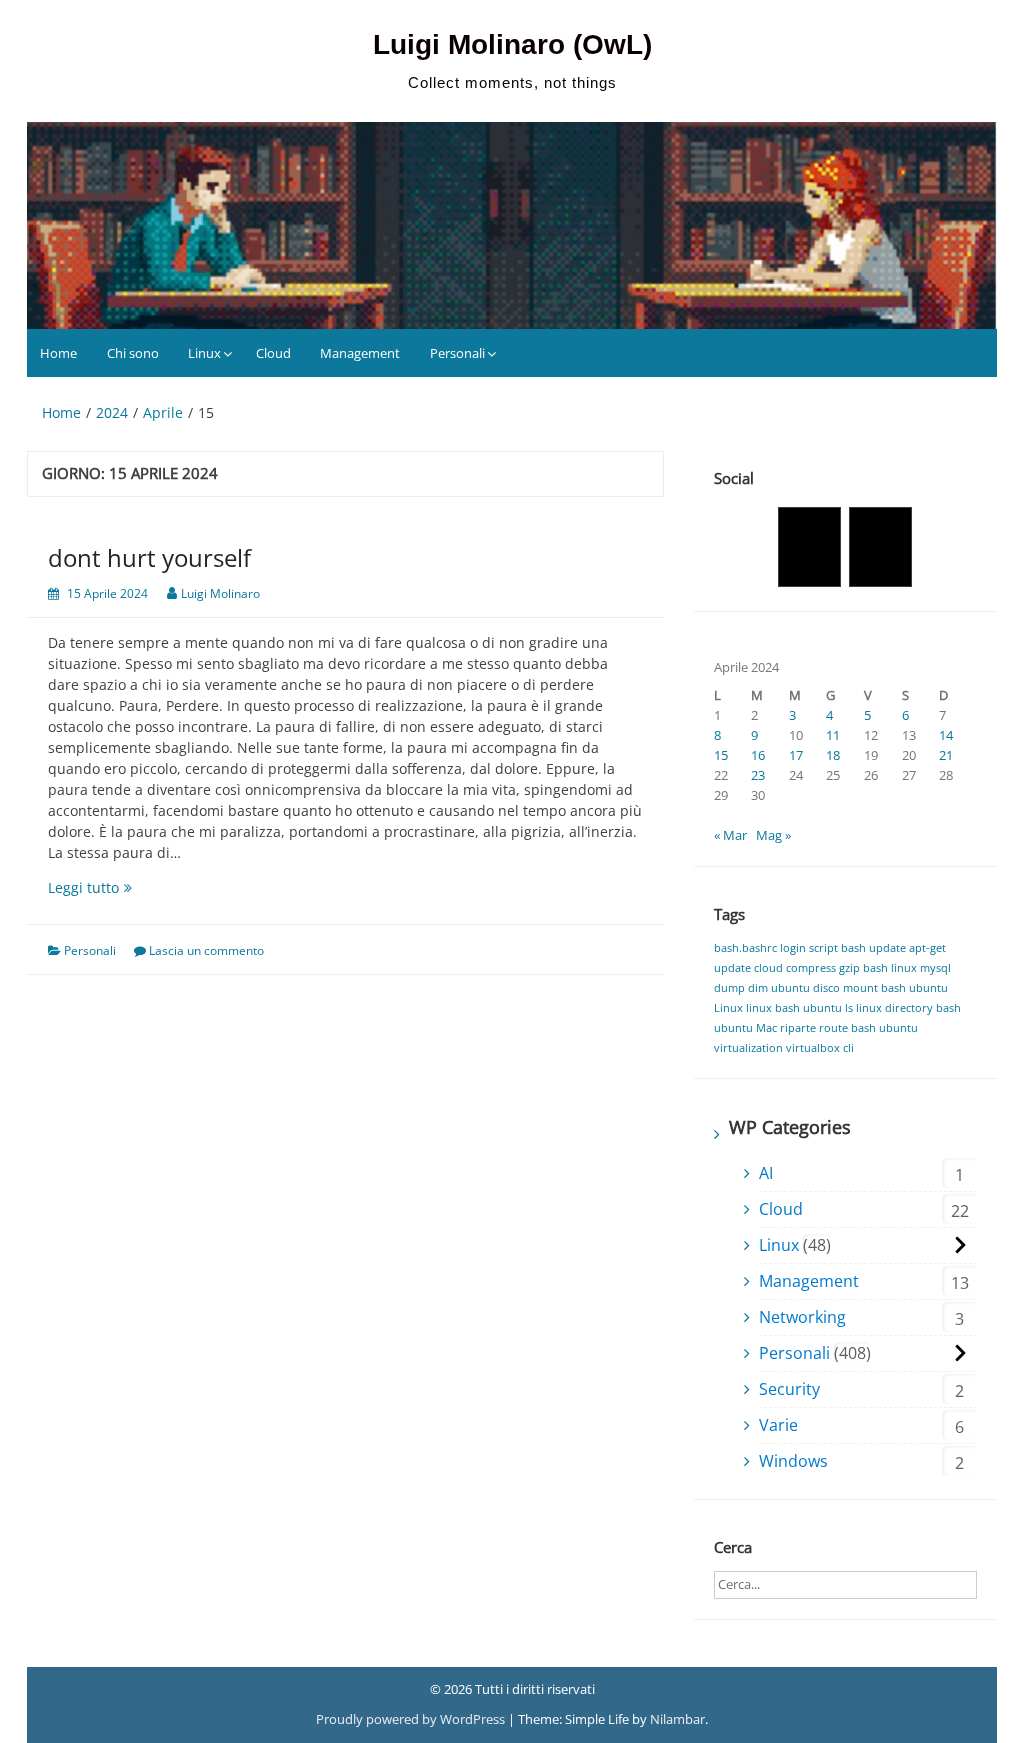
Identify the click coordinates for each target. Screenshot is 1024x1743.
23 (758, 775)
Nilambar (677, 1719)
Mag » (773, 835)
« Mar (730, 835)
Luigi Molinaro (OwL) (512, 44)
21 (946, 755)
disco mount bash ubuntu (880, 988)
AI (766, 1173)
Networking (802, 1317)
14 (946, 735)
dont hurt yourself (149, 557)
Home (58, 353)
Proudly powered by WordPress (412, 1719)
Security (789, 1389)
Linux (204, 353)
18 (833, 755)
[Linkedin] (880, 547)
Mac (766, 1028)
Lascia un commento (206, 950)
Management (360, 353)
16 (758, 755)
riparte (798, 1028)
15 (721, 755)
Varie (778, 1425)
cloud (768, 968)
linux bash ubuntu (794, 1008)
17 (796, 755)
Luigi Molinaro (220, 593)
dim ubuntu (779, 988)
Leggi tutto (110, 887)
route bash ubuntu (868, 1028)
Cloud (273, 353)
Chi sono (133, 353)
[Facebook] (809, 547)
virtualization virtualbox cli (784, 1048)
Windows (793, 1461)
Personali (457, 353)
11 (833, 735)
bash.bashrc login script (776, 948)
